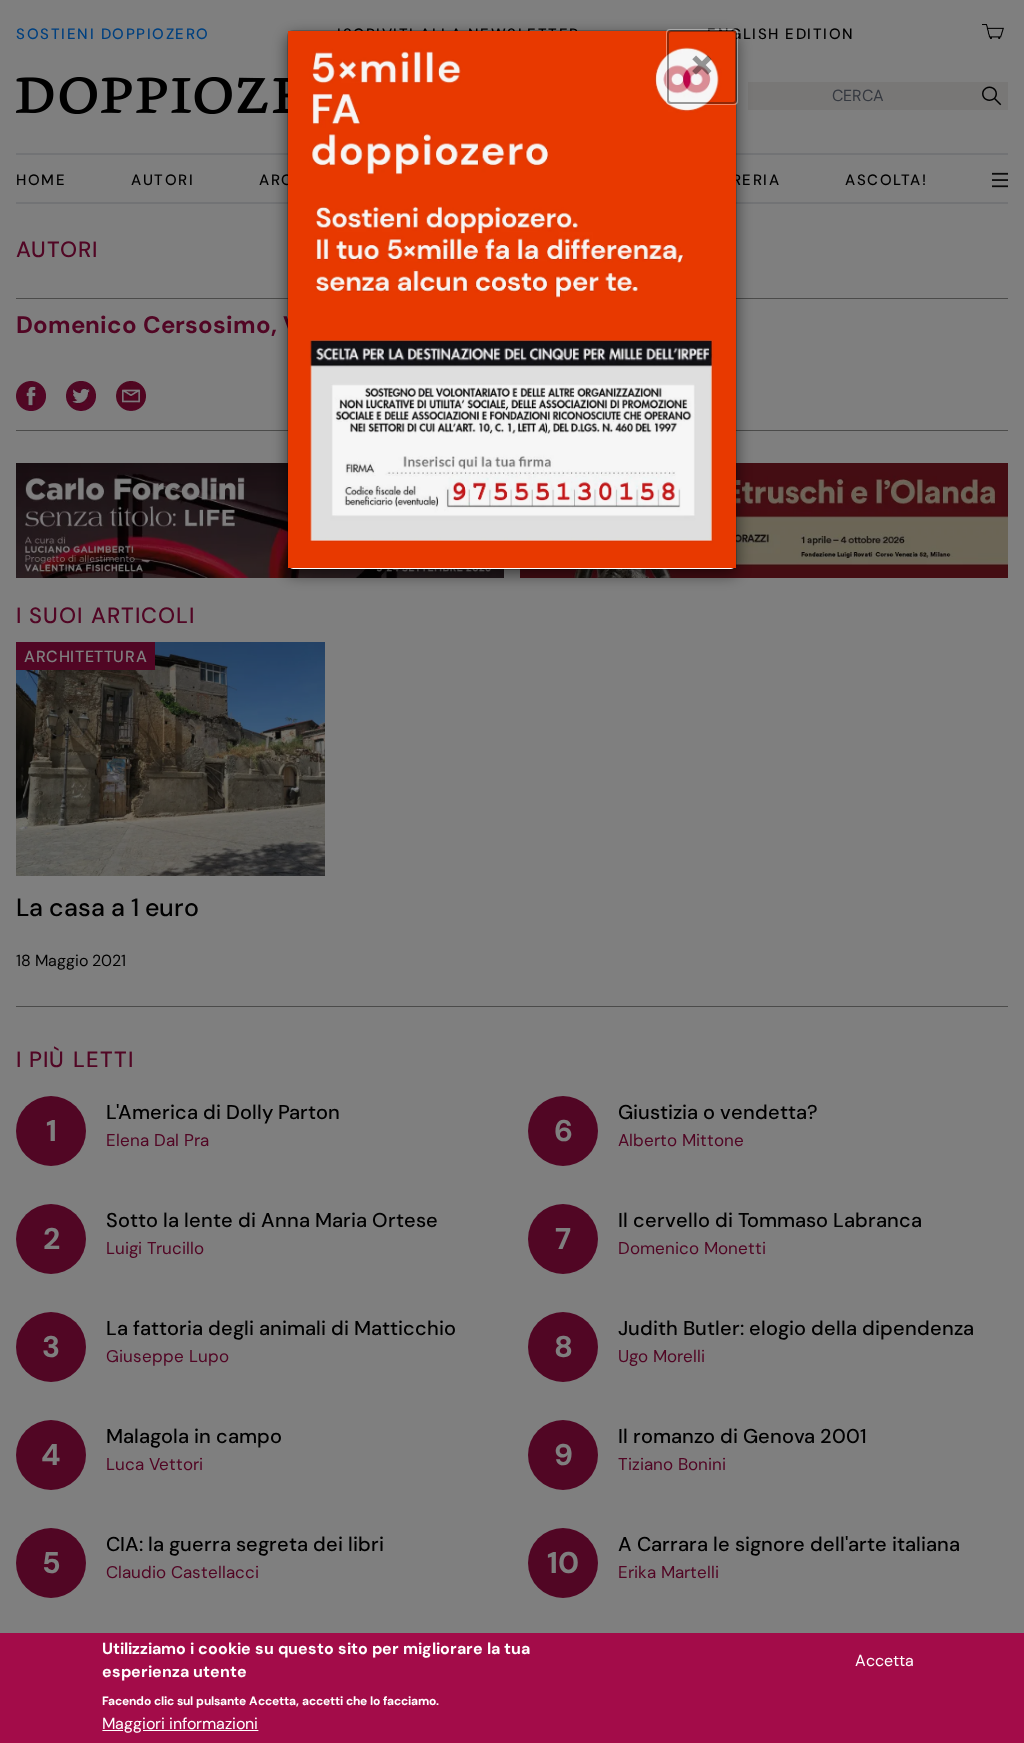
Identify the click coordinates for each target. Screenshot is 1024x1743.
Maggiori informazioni (180, 1723)
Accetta (884, 1660)
